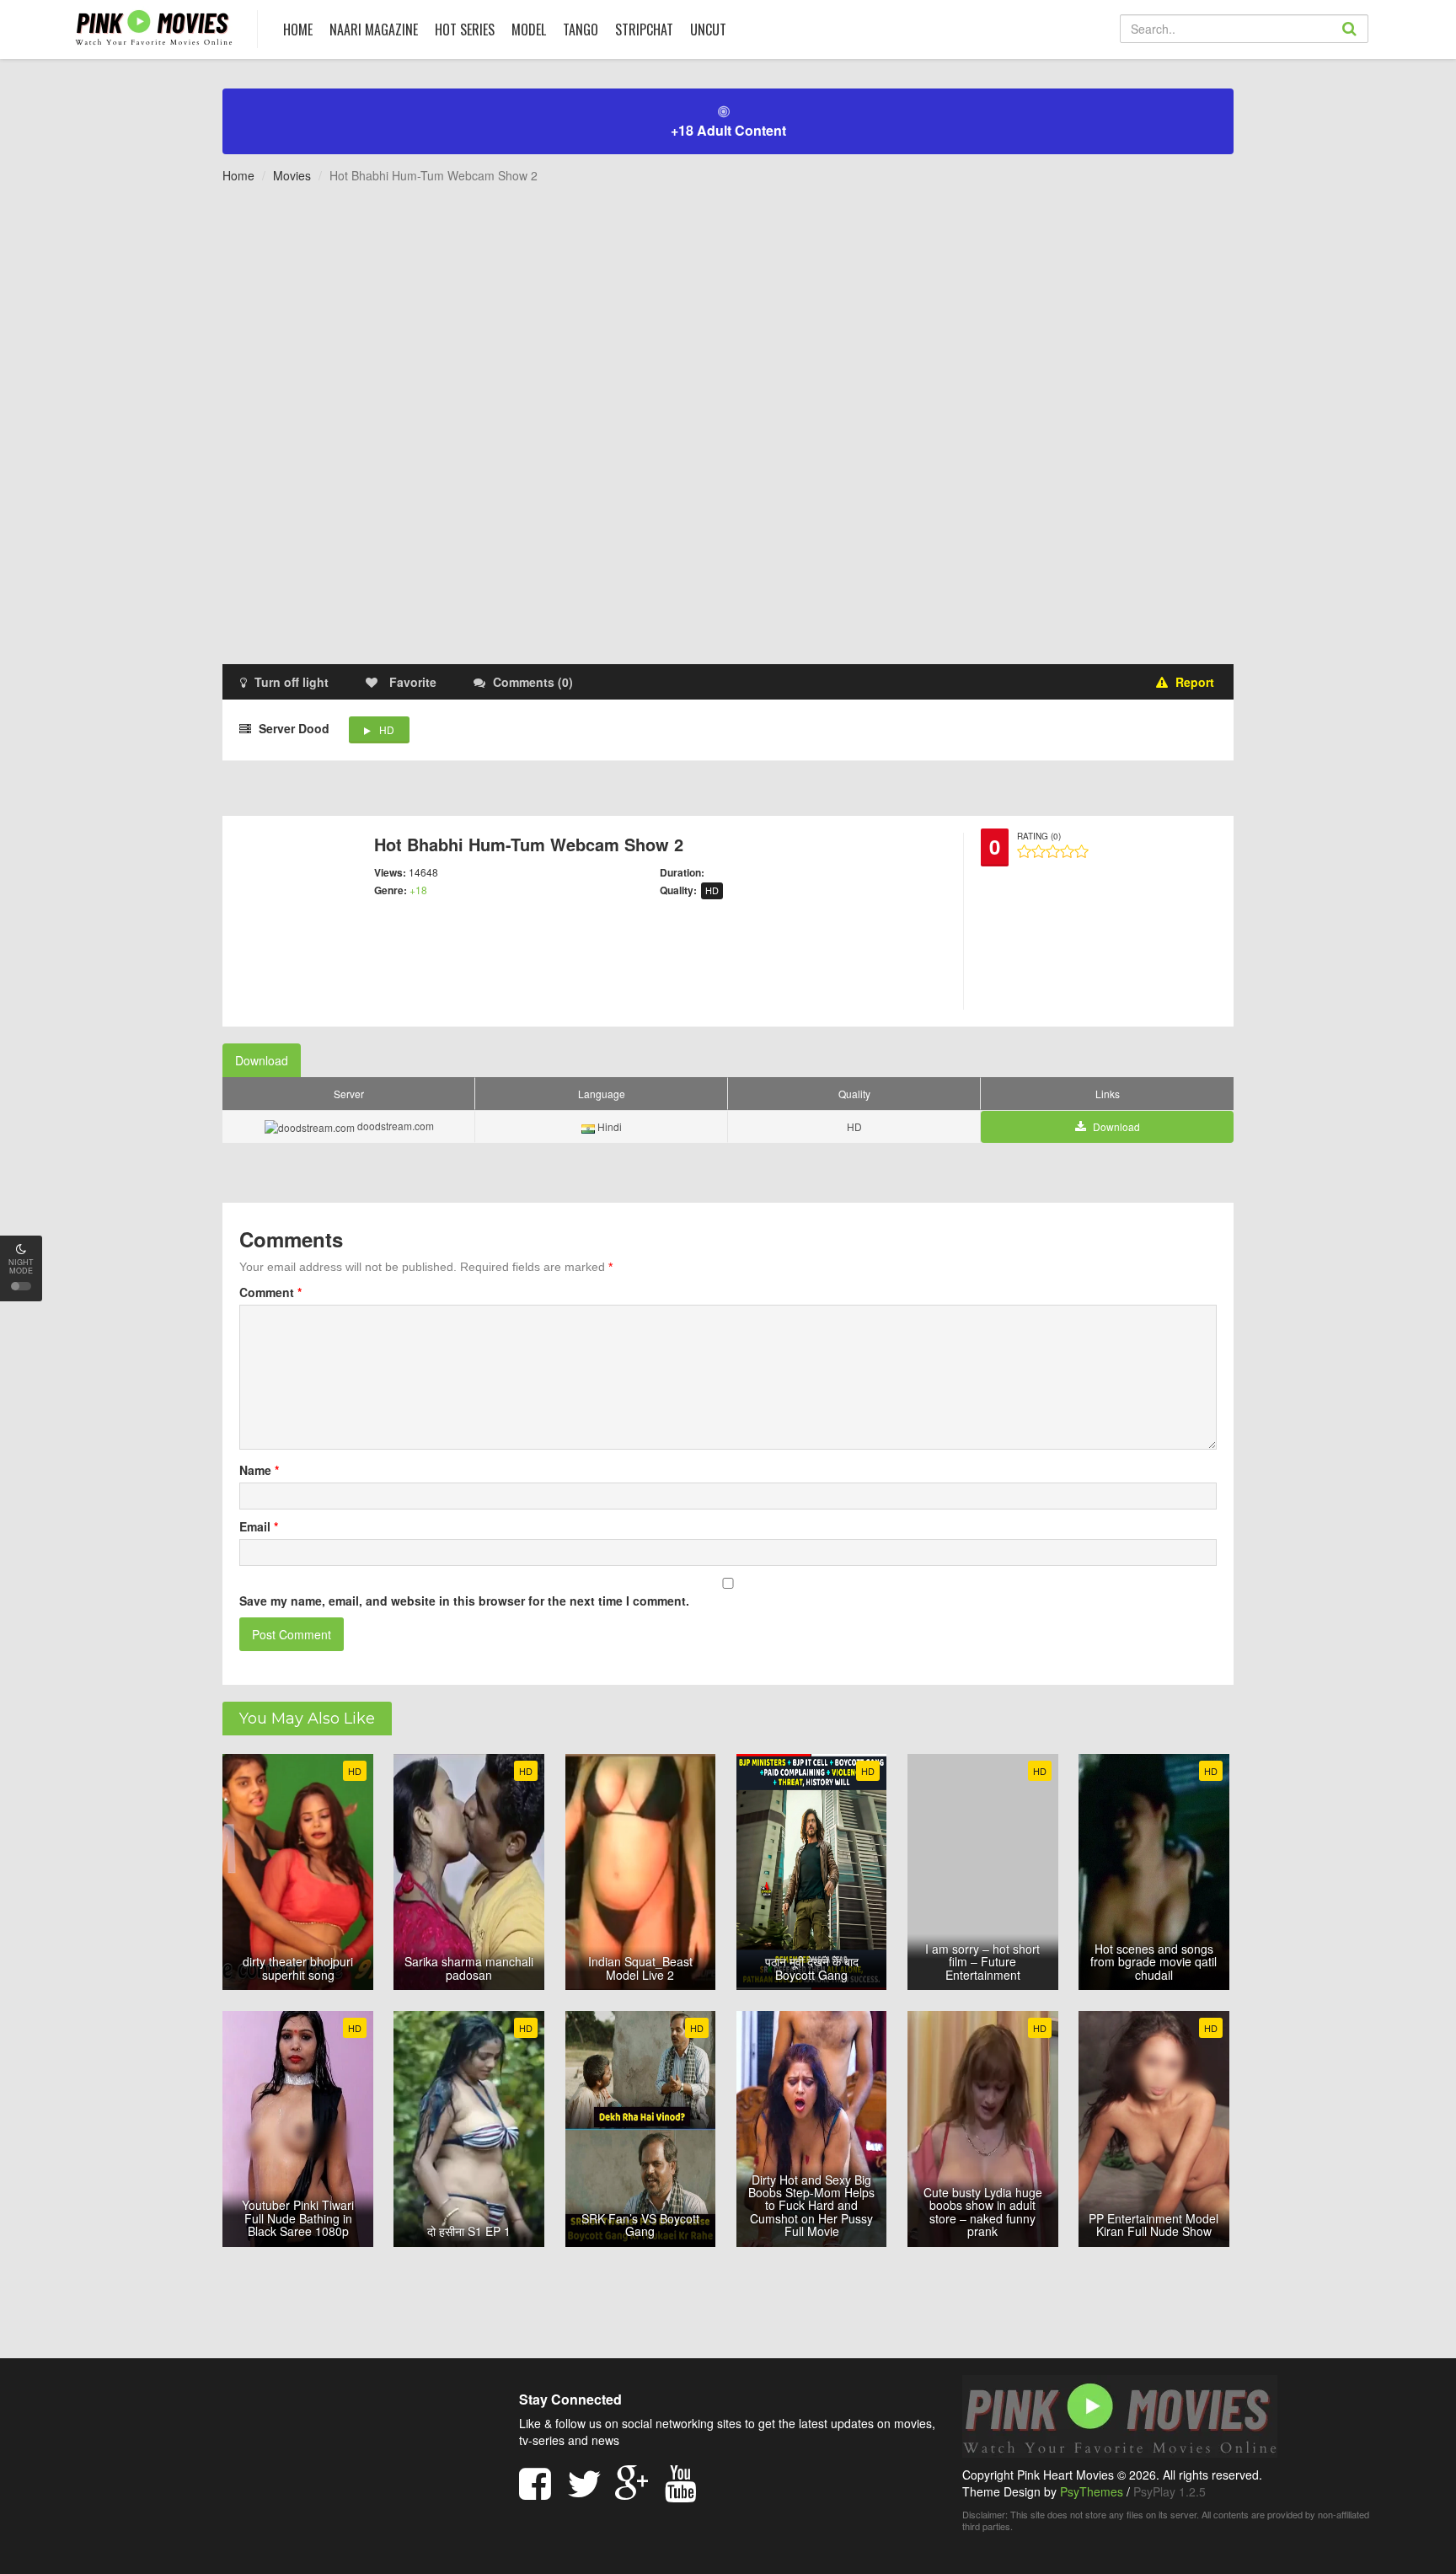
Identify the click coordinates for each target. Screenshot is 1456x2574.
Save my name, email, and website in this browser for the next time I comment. (464, 1601)
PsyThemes (1092, 2491)
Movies (292, 175)
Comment (270, 1292)
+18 (418, 890)
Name (259, 1470)
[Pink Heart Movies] (154, 27)
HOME (298, 29)
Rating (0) (1039, 836)
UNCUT (708, 29)
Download (262, 1060)
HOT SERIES (465, 29)
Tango (581, 29)
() (533, 682)
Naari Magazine (374, 29)
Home (238, 175)
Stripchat (644, 29)
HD (387, 729)
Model (529, 29)
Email (259, 1526)
